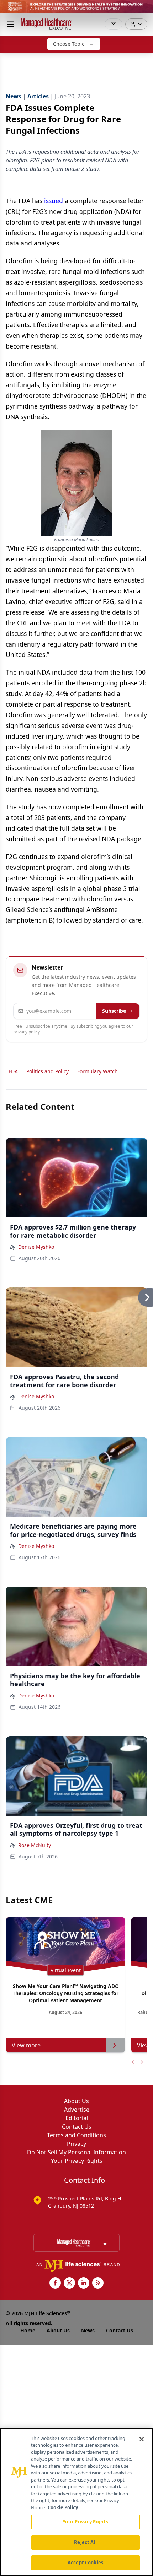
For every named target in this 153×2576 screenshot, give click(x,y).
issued (54, 201)
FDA (13, 1071)
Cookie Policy (63, 2507)
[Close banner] (144, 9)
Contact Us (77, 2127)
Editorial (77, 2118)
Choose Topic (69, 44)
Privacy (76, 2144)
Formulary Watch (97, 1071)
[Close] (142, 2439)
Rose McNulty (35, 1845)
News (88, 2330)
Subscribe (114, 1011)
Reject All (85, 2542)
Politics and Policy (48, 1071)
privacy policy (27, 1032)
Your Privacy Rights (77, 2161)
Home (28, 2330)
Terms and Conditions (76, 2135)
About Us (76, 2101)
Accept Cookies (85, 2563)
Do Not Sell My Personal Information (76, 2152)
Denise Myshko (36, 1247)
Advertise (77, 2110)
